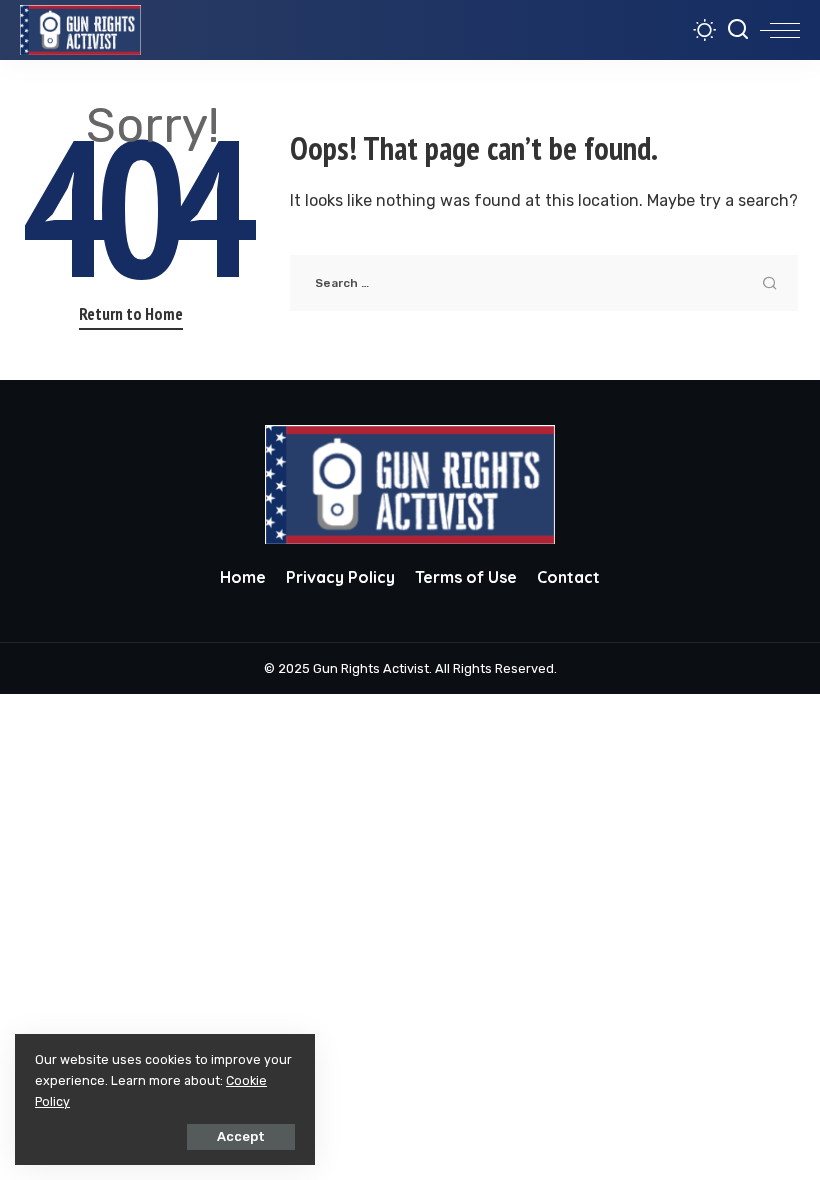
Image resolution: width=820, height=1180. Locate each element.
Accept (241, 1136)
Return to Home (131, 314)
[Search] (738, 30)
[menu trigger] (780, 30)
